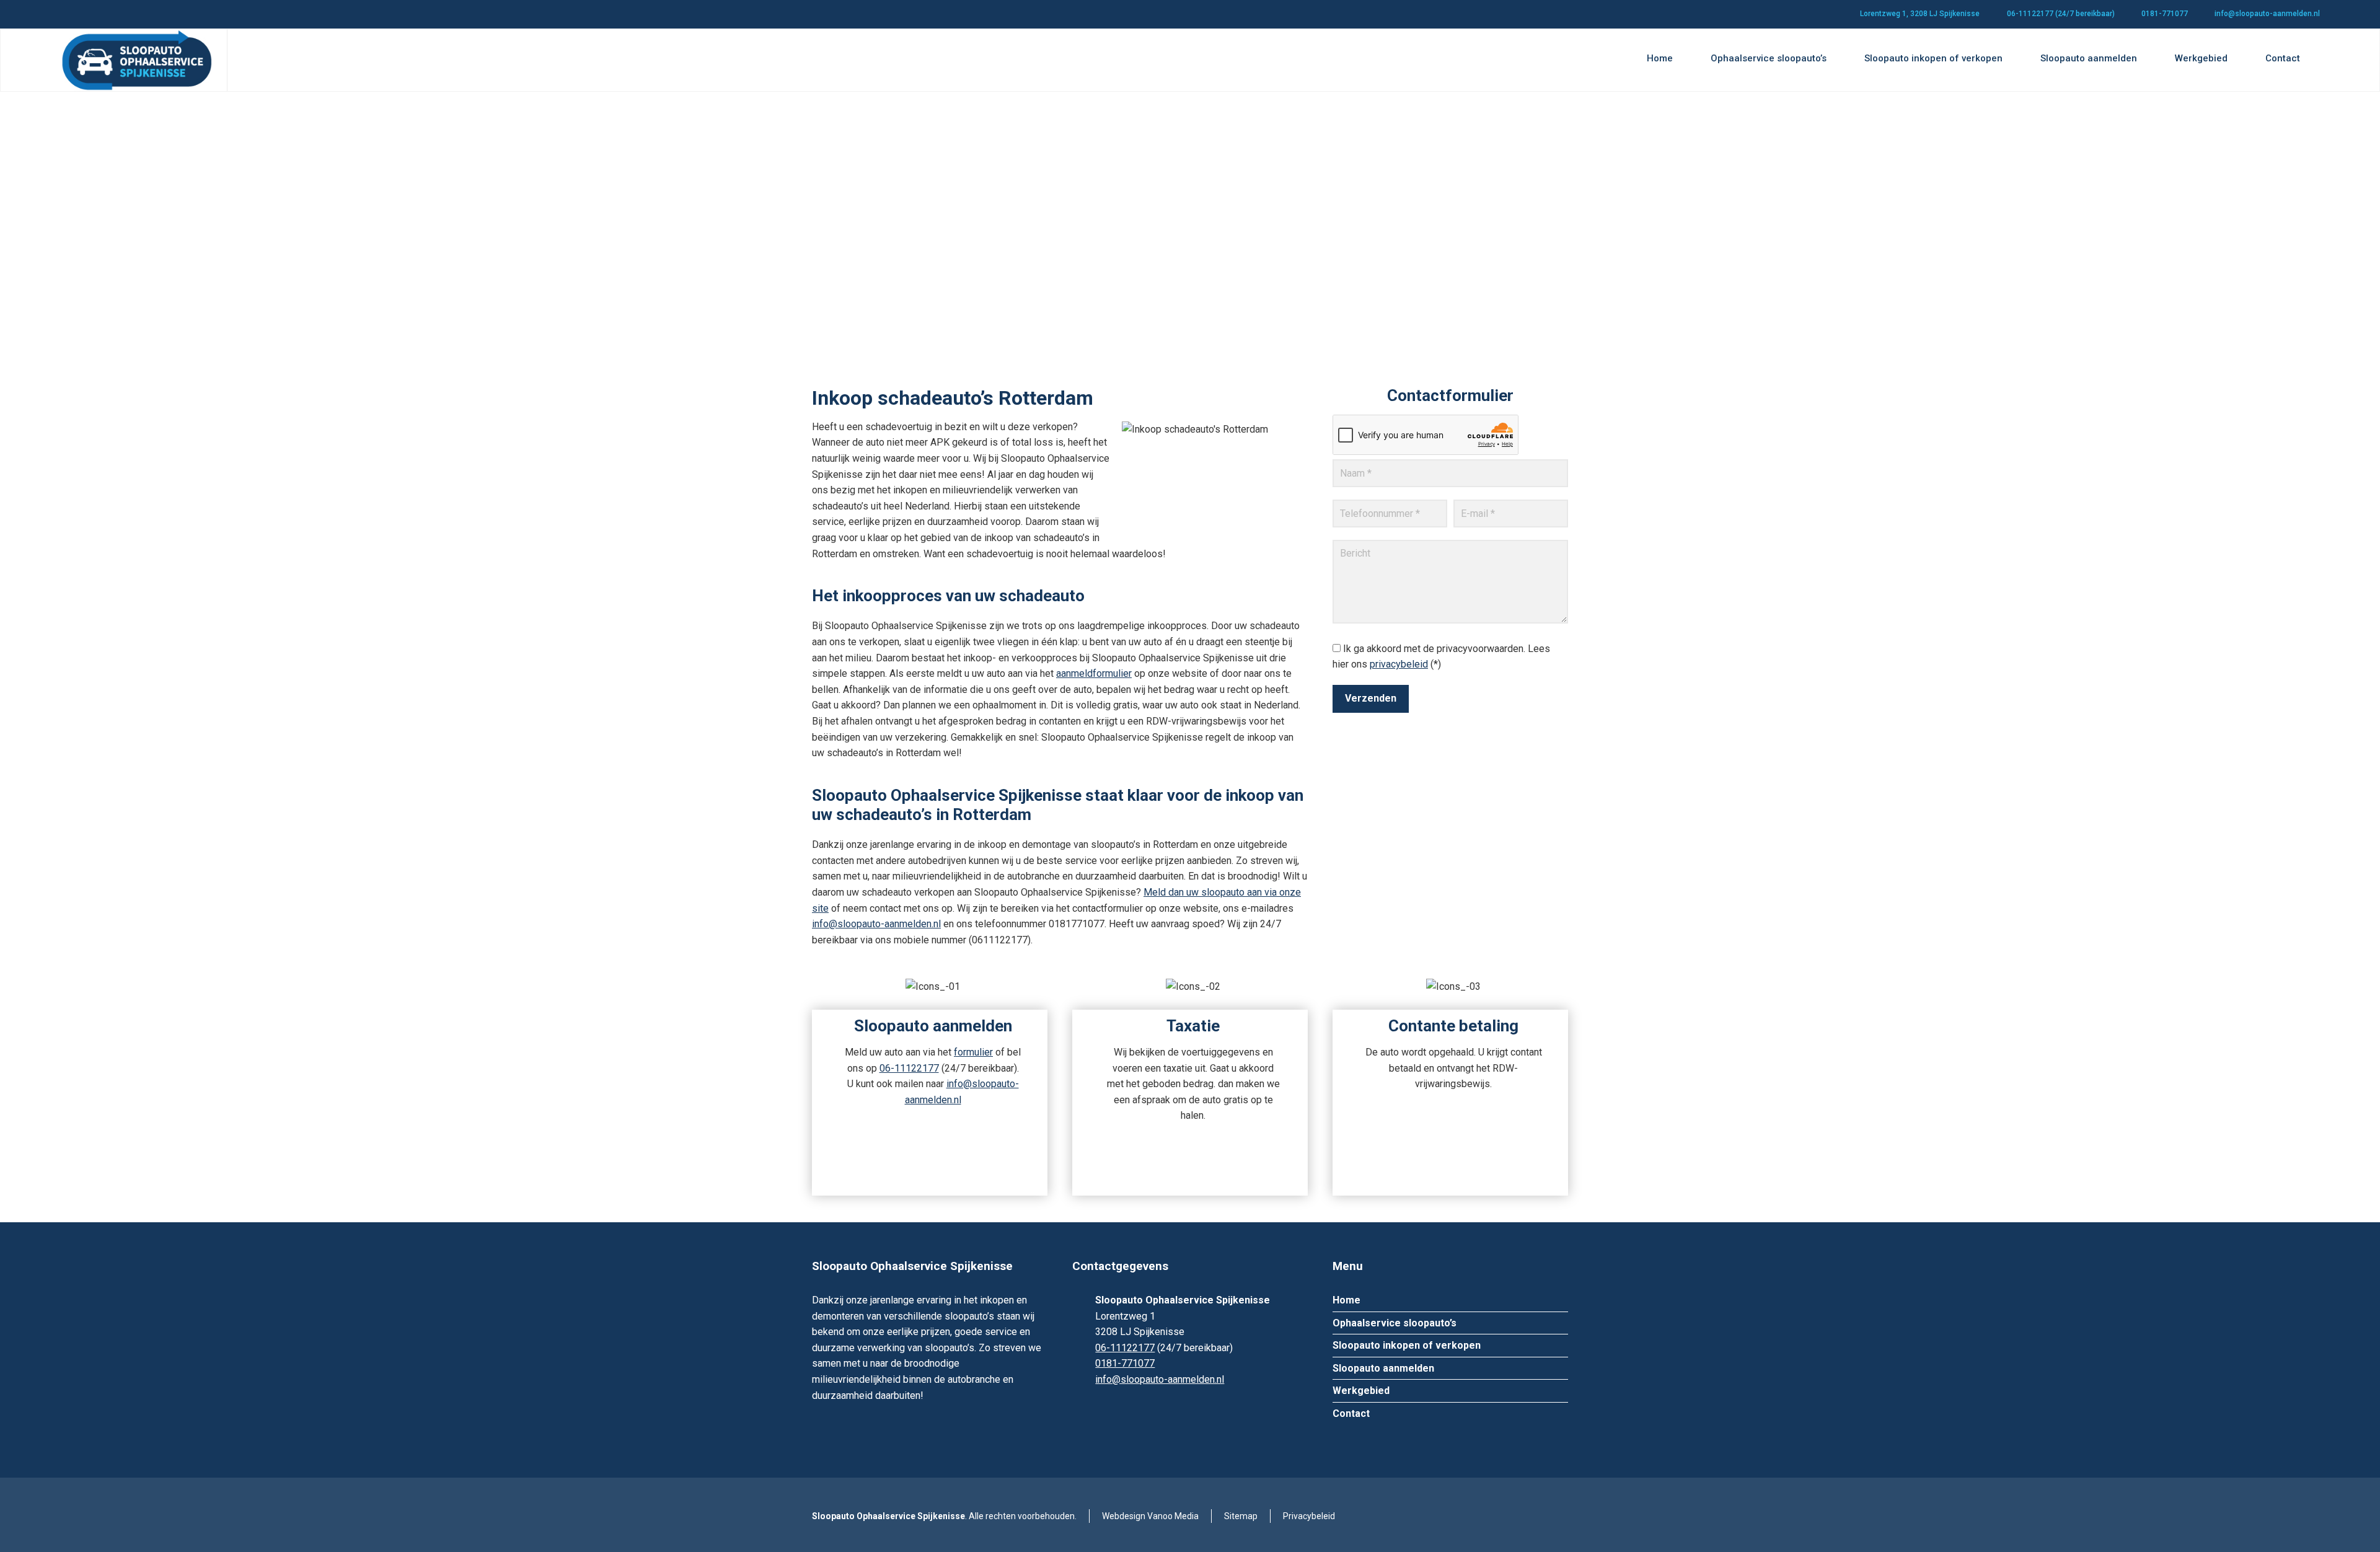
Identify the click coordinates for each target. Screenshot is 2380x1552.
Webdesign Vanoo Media (1150, 1516)
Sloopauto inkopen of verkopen (1407, 1345)
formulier (973, 1052)
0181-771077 (2165, 14)
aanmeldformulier (1094, 673)
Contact (1351, 1413)
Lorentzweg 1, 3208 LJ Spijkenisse (1920, 14)
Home (1346, 1300)
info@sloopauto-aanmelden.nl (2267, 14)
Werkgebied (1361, 1391)
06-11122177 (909, 1068)
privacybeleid (1399, 664)
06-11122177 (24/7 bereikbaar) (2061, 14)
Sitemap (1241, 1516)
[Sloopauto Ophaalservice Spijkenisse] (136, 60)
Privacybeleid (1309, 1516)
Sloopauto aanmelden (1383, 1368)
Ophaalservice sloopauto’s (1395, 1323)
